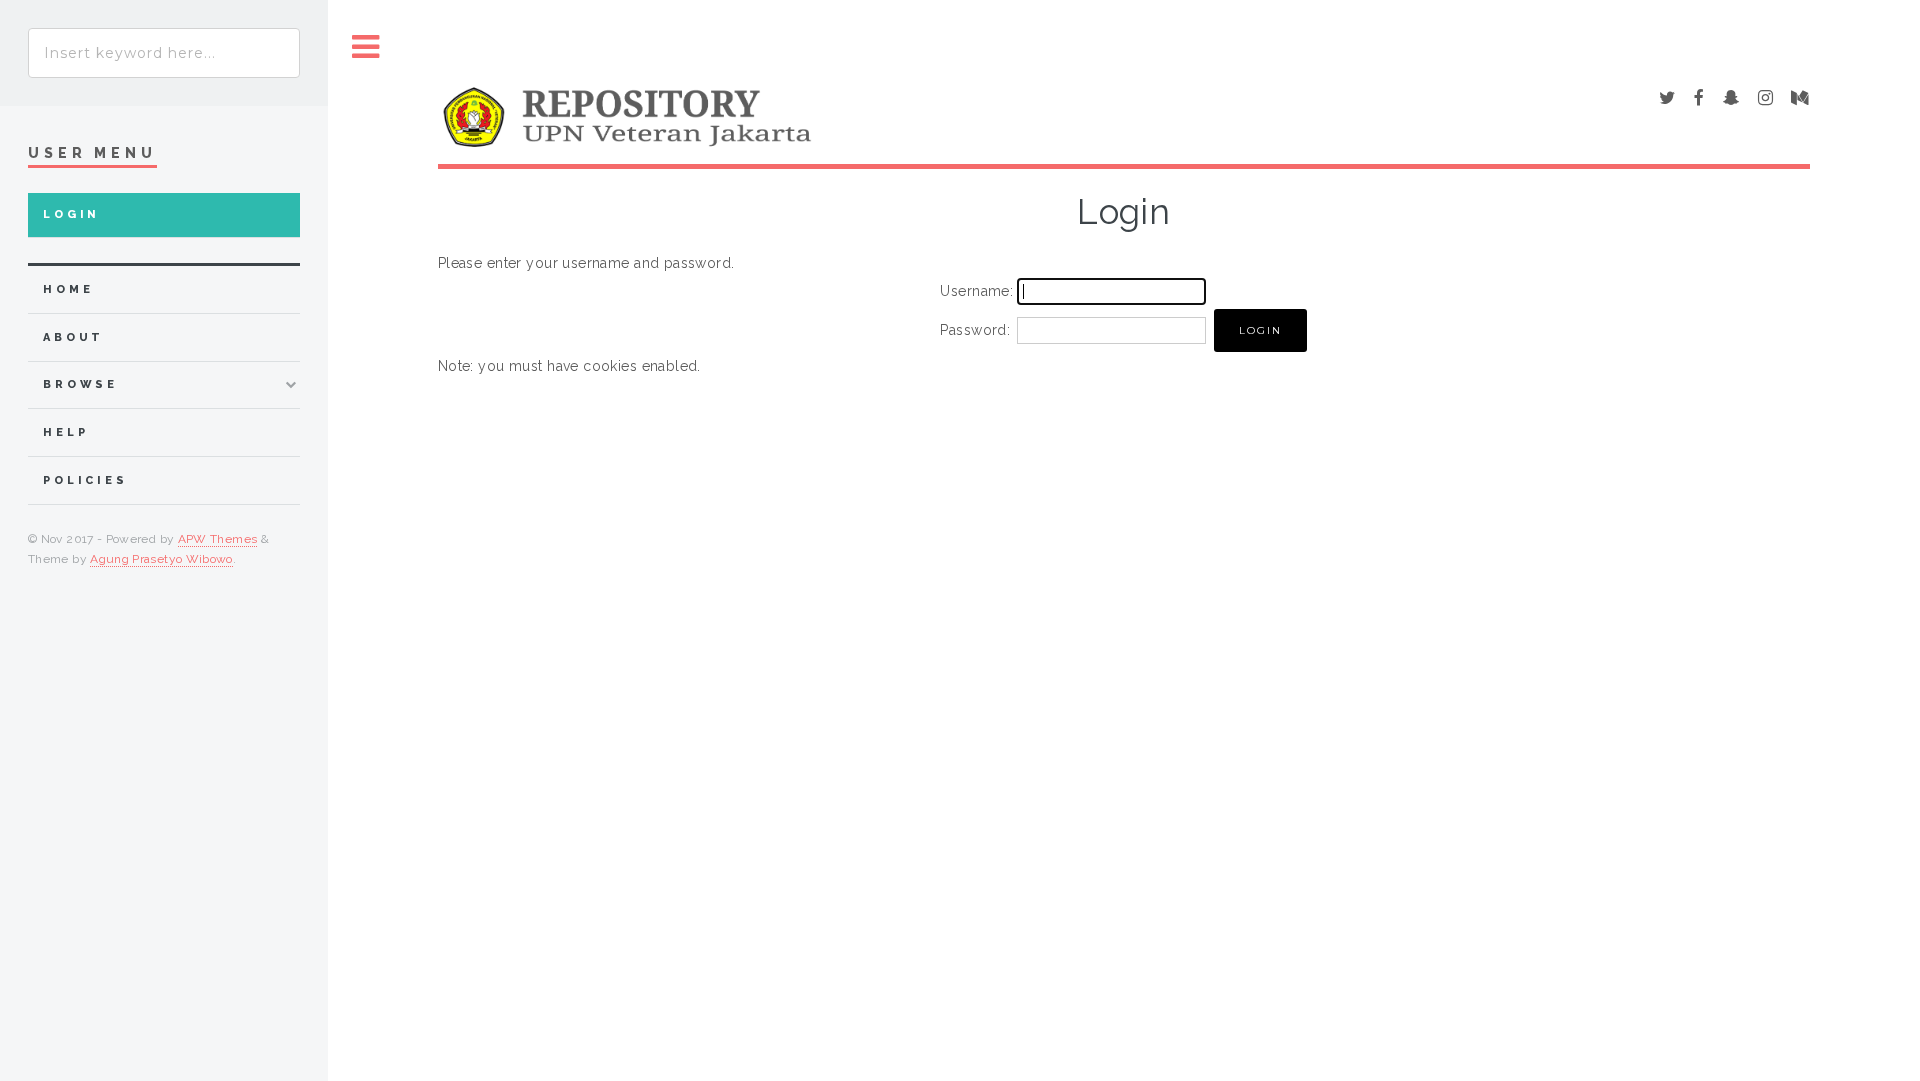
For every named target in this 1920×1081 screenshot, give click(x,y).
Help (65, 432)
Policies (85, 480)
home (68, 289)
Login (71, 214)
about (73, 337)
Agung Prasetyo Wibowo (161, 559)
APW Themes (218, 539)
